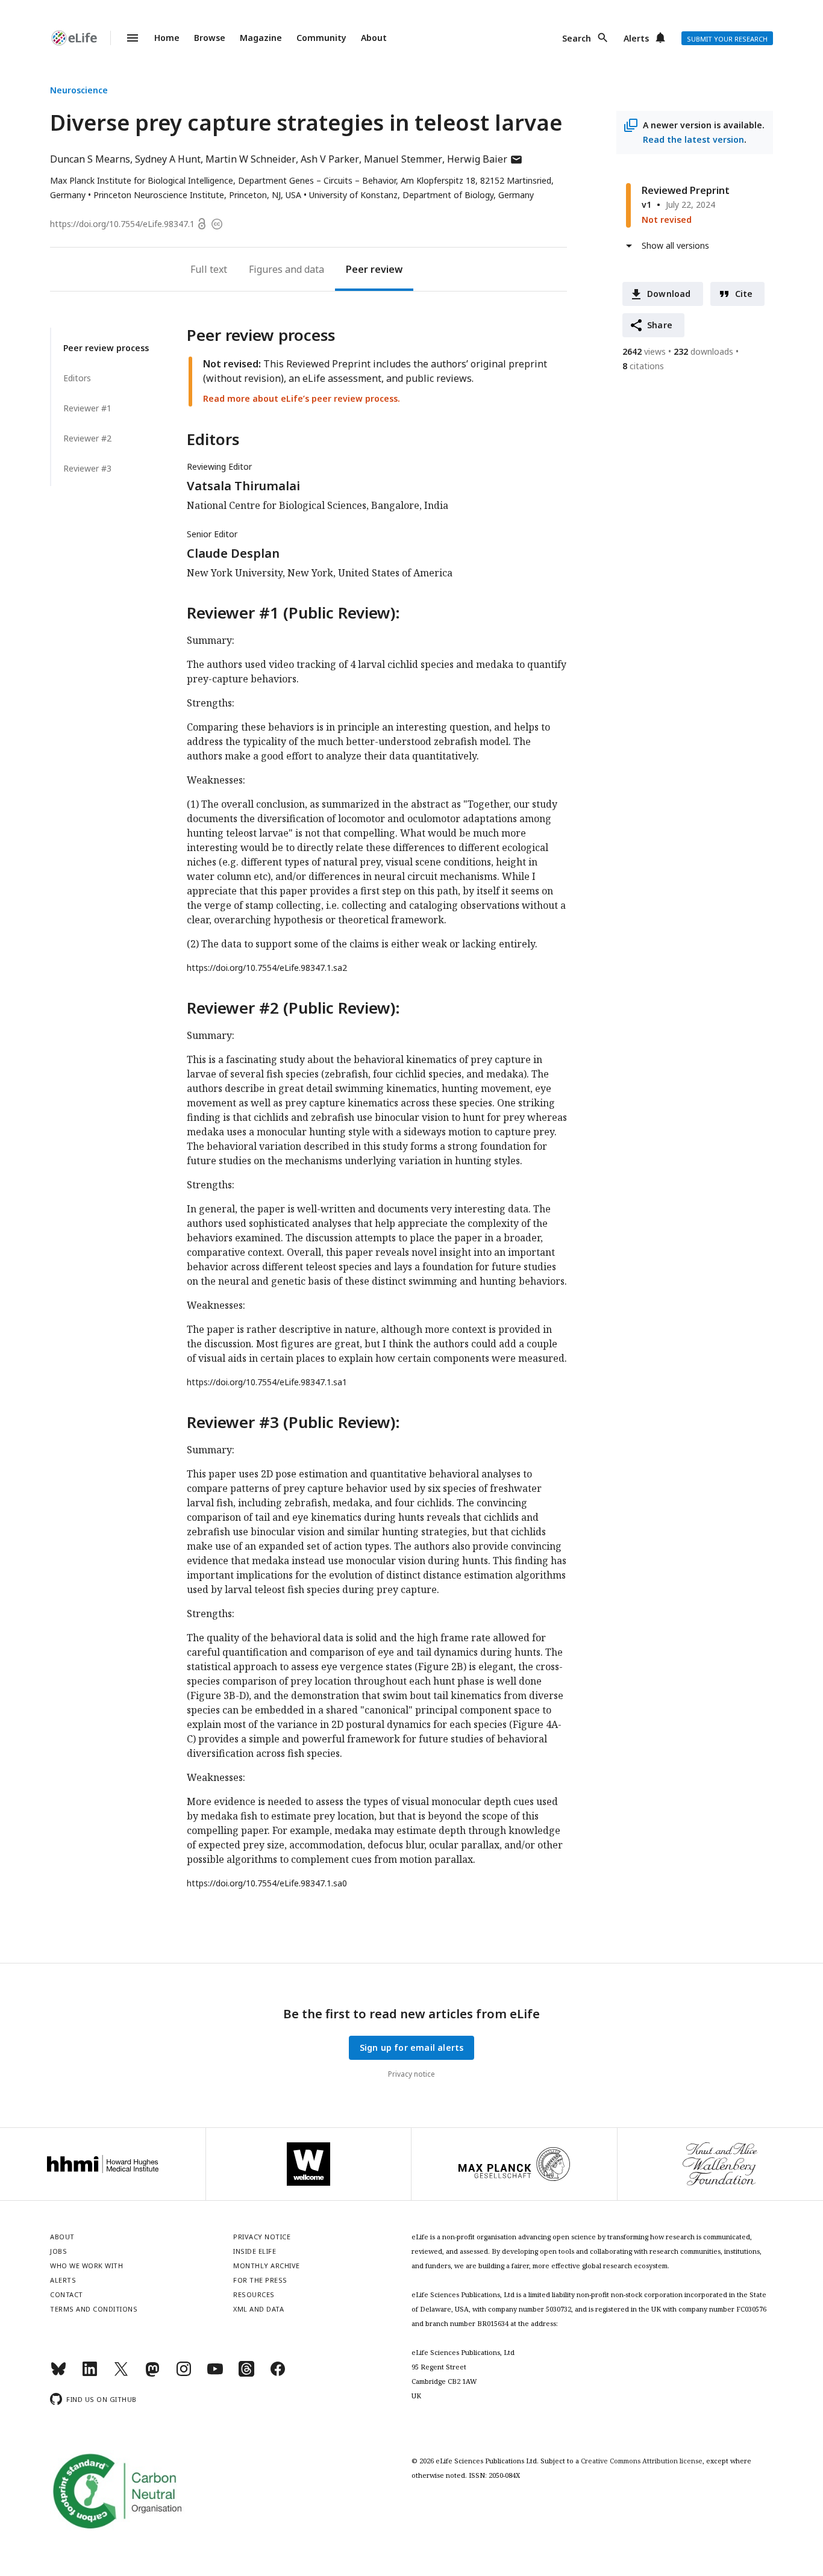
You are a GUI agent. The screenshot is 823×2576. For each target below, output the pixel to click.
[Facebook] (278, 2374)
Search (577, 38)
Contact (67, 2294)
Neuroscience (79, 90)
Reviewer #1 (87, 408)
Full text (209, 269)
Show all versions (675, 245)
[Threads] (246, 2374)
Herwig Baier (485, 159)
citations (643, 366)
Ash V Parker (330, 159)
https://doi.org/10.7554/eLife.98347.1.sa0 (267, 1883)
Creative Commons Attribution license (642, 2461)
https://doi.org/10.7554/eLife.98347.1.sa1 (267, 1382)
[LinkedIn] (90, 2374)
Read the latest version (693, 139)
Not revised (667, 220)
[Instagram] (184, 2374)
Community (321, 38)
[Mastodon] (152, 2374)
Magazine (261, 38)
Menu (125, 38)
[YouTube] (215, 2374)
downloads (703, 351)
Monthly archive (267, 2266)
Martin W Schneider (251, 159)
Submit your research (727, 39)
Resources (254, 2294)
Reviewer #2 (87, 438)
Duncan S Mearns (90, 159)
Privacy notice (411, 2074)
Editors (77, 378)
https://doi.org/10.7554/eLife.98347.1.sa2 (267, 968)
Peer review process (106, 348)
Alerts (636, 38)
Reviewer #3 (87, 468)
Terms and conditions (94, 2309)
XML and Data (258, 2309)
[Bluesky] (58, 2374)
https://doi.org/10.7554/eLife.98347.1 (122, 224)
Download (669, 294)
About (374, 38)
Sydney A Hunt (168, 159)
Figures (266, 269)
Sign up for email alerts (412, 2047)
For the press (260, 2280)
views (644, 351)
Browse (210, 38)
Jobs (58, 2251)
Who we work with (86, 2266)
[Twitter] (121, 2374)
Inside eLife (255, 2251)
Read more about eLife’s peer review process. (302, 398)
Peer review (374, 269)
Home (167, 38)
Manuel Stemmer (403, 159)
